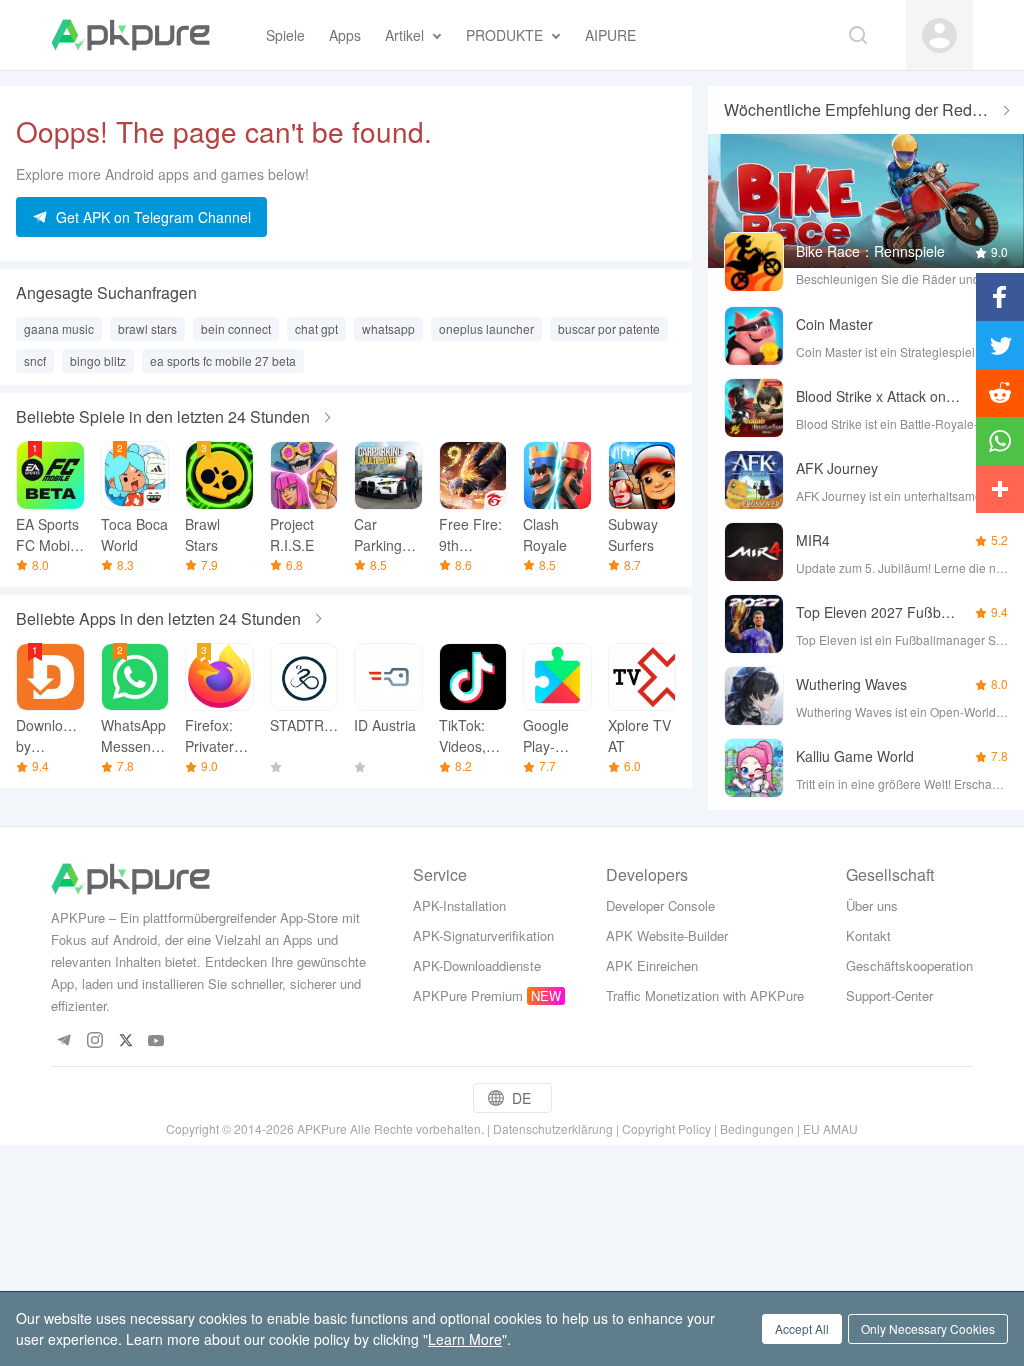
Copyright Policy (666, 1128)
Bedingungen (757, 1128)
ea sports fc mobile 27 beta (223, 360)
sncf (35, 360)
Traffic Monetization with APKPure (705, 995)
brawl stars (147, 328)
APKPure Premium (468, 995)
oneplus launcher (486, 328)
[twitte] (125, 1041)
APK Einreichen (652, 965)
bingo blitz (98, 360)
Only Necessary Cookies (928, 1328)
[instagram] (94, 1041)
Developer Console (660, 905)
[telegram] (63, 1041)
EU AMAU (830, 1128)
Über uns (872, 905)
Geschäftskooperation (909, 965)
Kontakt (868, 935)
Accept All (802, 1328)
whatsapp (388, 328)
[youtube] (156, 1041)
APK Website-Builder (667, 935)
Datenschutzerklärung (553, 1128)
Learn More (465, 1339)
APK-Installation (459, 905)
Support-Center (889, 995)
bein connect (236, 328)
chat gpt (316, 328)
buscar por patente (609, 328)
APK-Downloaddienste (477, 965)
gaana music (59, 328)
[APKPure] (130, 35)
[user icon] (939, 35)
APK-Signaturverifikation (483, 935)
